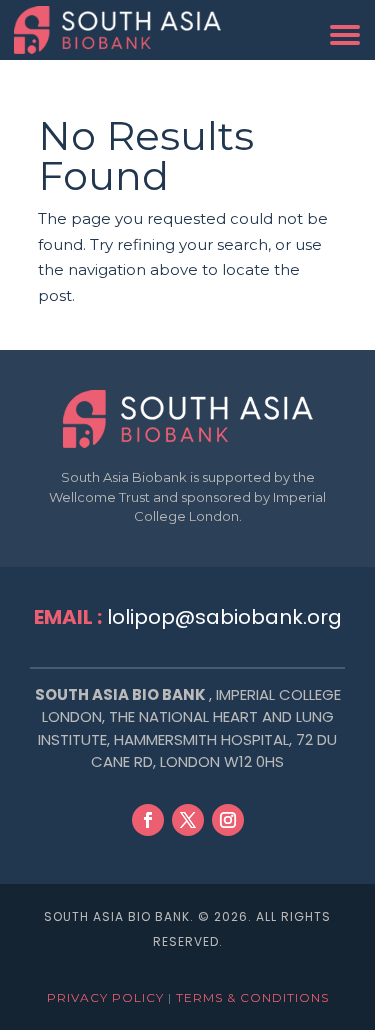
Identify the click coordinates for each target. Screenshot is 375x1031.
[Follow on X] (188, 820)
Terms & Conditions (252, 997)
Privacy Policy (105, 997)
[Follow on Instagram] (228, 820)
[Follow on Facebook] (148, 820)
